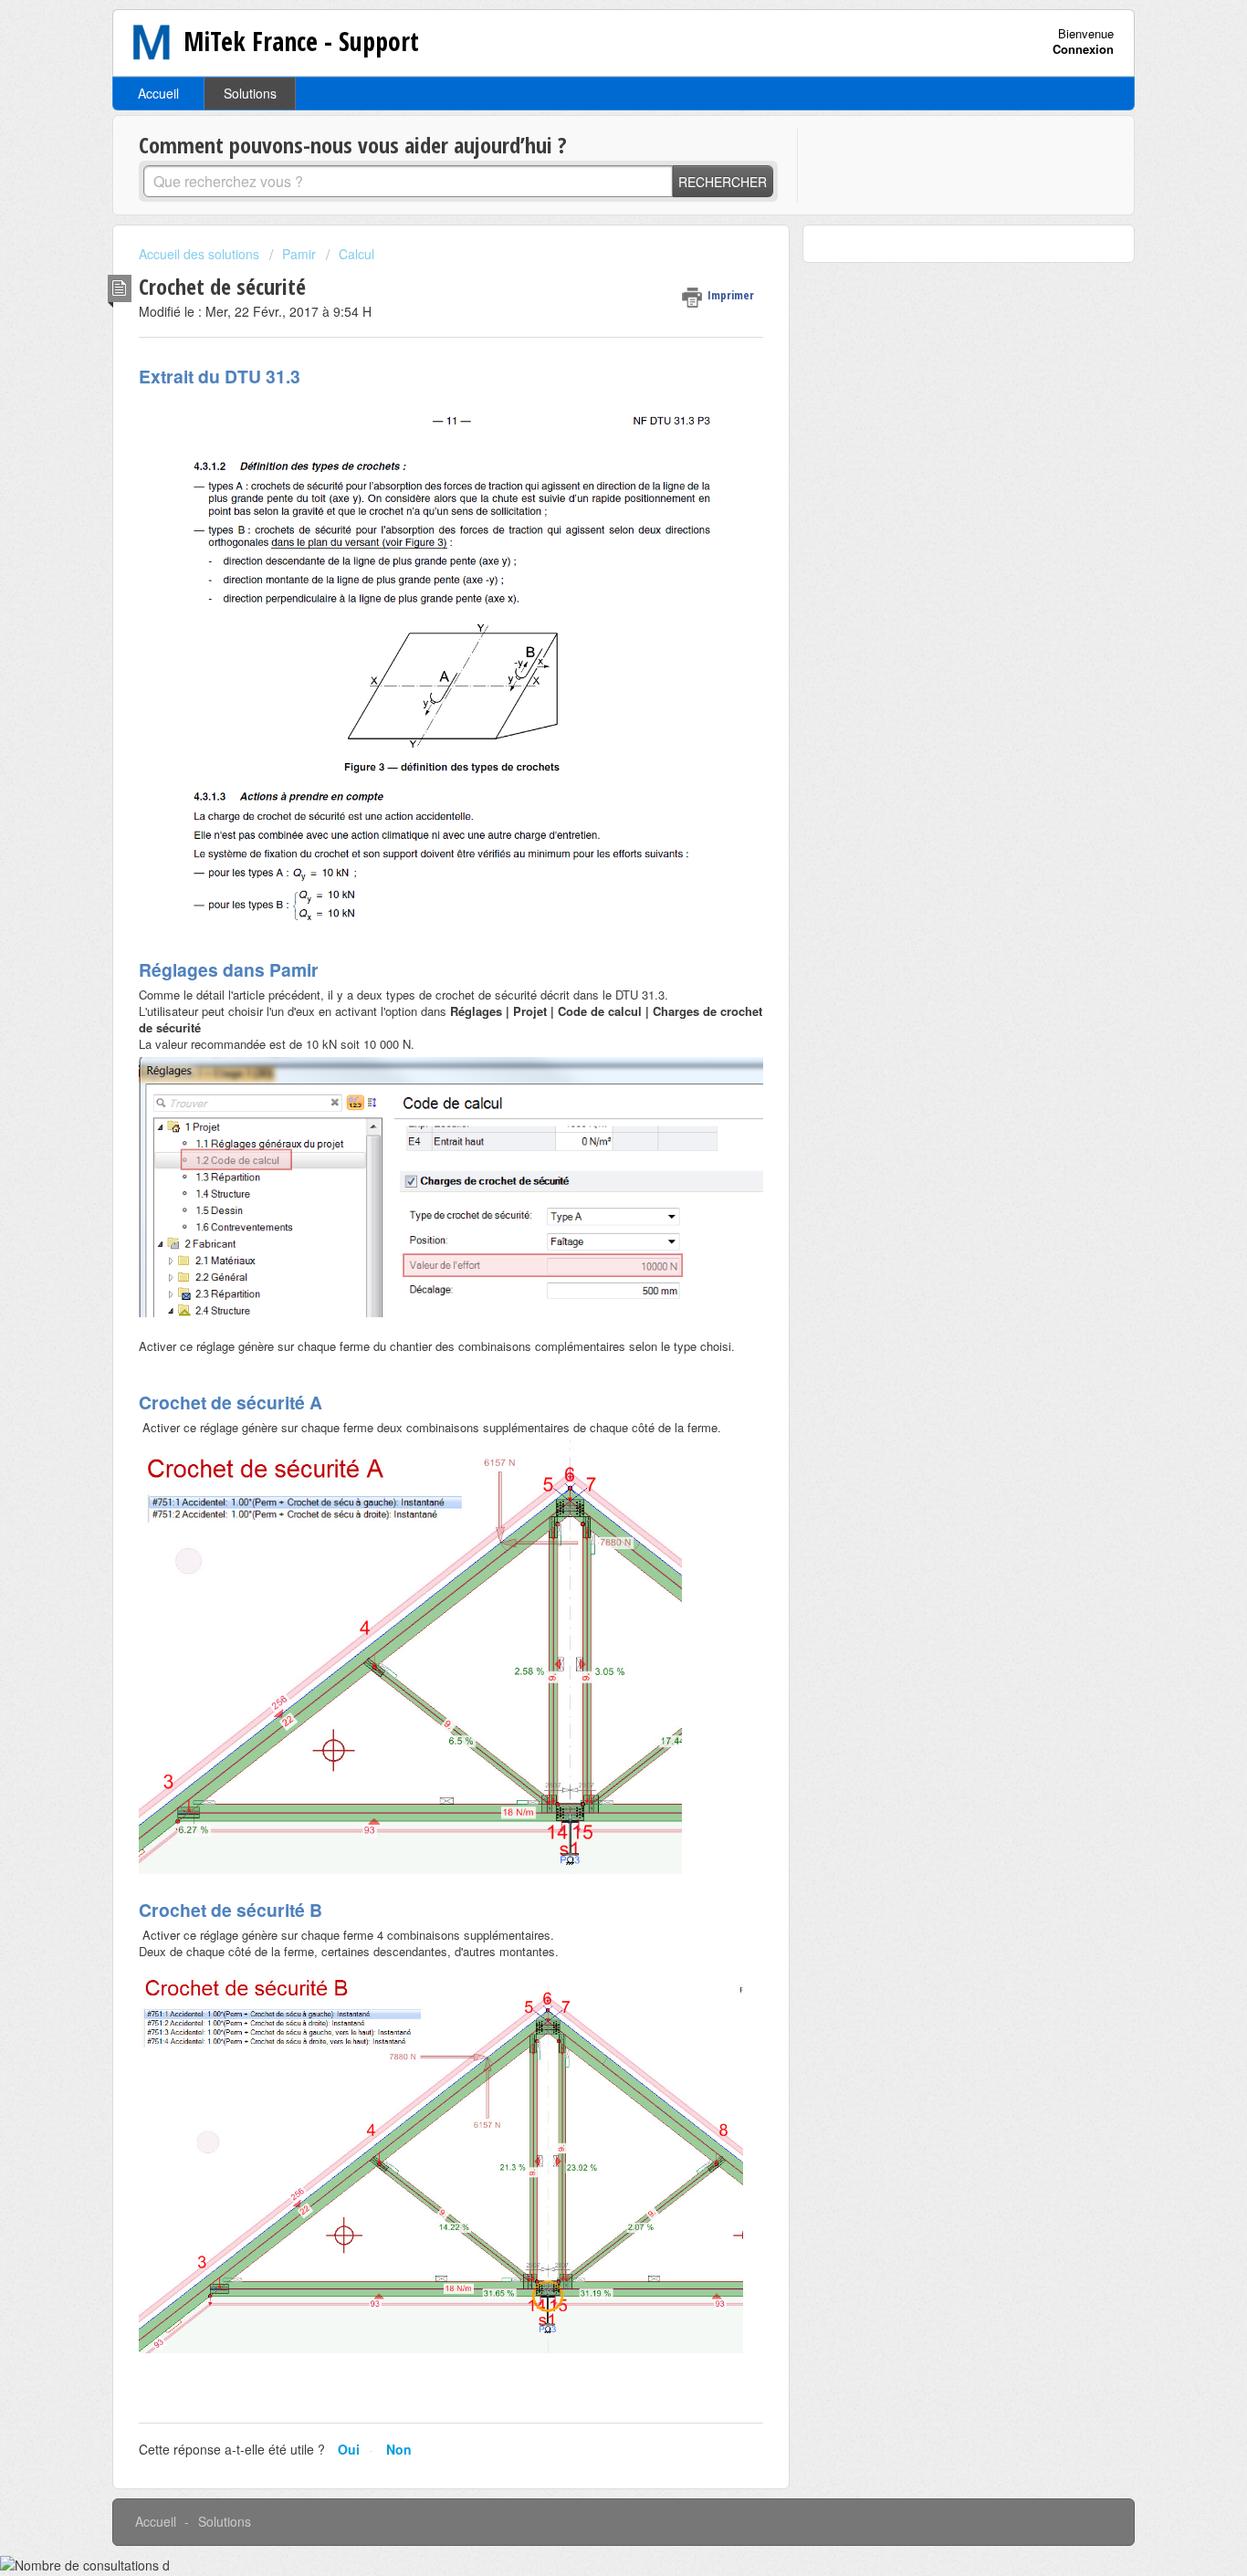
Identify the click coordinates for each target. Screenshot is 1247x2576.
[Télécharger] (590, 1079)
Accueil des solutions (201, 254)
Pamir (299, 254)
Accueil (158, 93)
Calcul (356, 254)
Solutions (250, 93)
